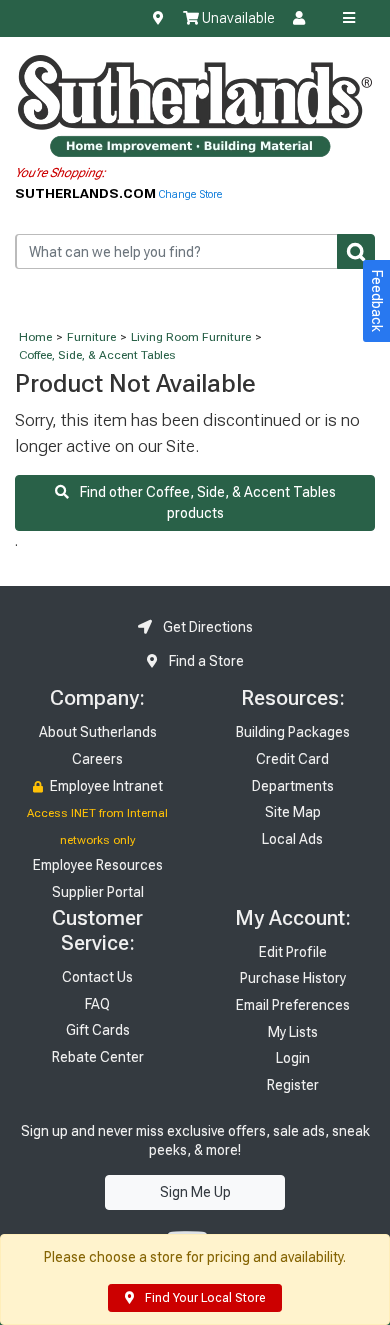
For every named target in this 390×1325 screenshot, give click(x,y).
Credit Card (292, 759)
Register (293, 1085)
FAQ (97, 1004)
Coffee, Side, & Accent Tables (97, 355)
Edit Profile (293, 952)
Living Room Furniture (191, 337)
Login (293, 1058)
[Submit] (356, 251)
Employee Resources (98, 865)
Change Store (190, 194)
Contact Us (97, 977)
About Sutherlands (98, 732)
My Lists (293, 1032)
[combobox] (195, 251)
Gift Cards (98, 1030)
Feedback (377, 301)
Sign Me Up (195, 1192)
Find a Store (205, 661)
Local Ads (292, 839)
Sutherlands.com (87, 193)
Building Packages (293, 732)
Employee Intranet (105, 786)
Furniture (91, 337)
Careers (97, 759)
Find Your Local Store (203, 1298)
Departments (293, 786)
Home (35, 337)
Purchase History (293, 978)
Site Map (293, 812)
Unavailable (236, 18)
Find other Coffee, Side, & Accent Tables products (202, 502)
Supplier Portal (98, 892)
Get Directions (206, 627)
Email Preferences (293, 1005)
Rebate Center (98, 1057)
